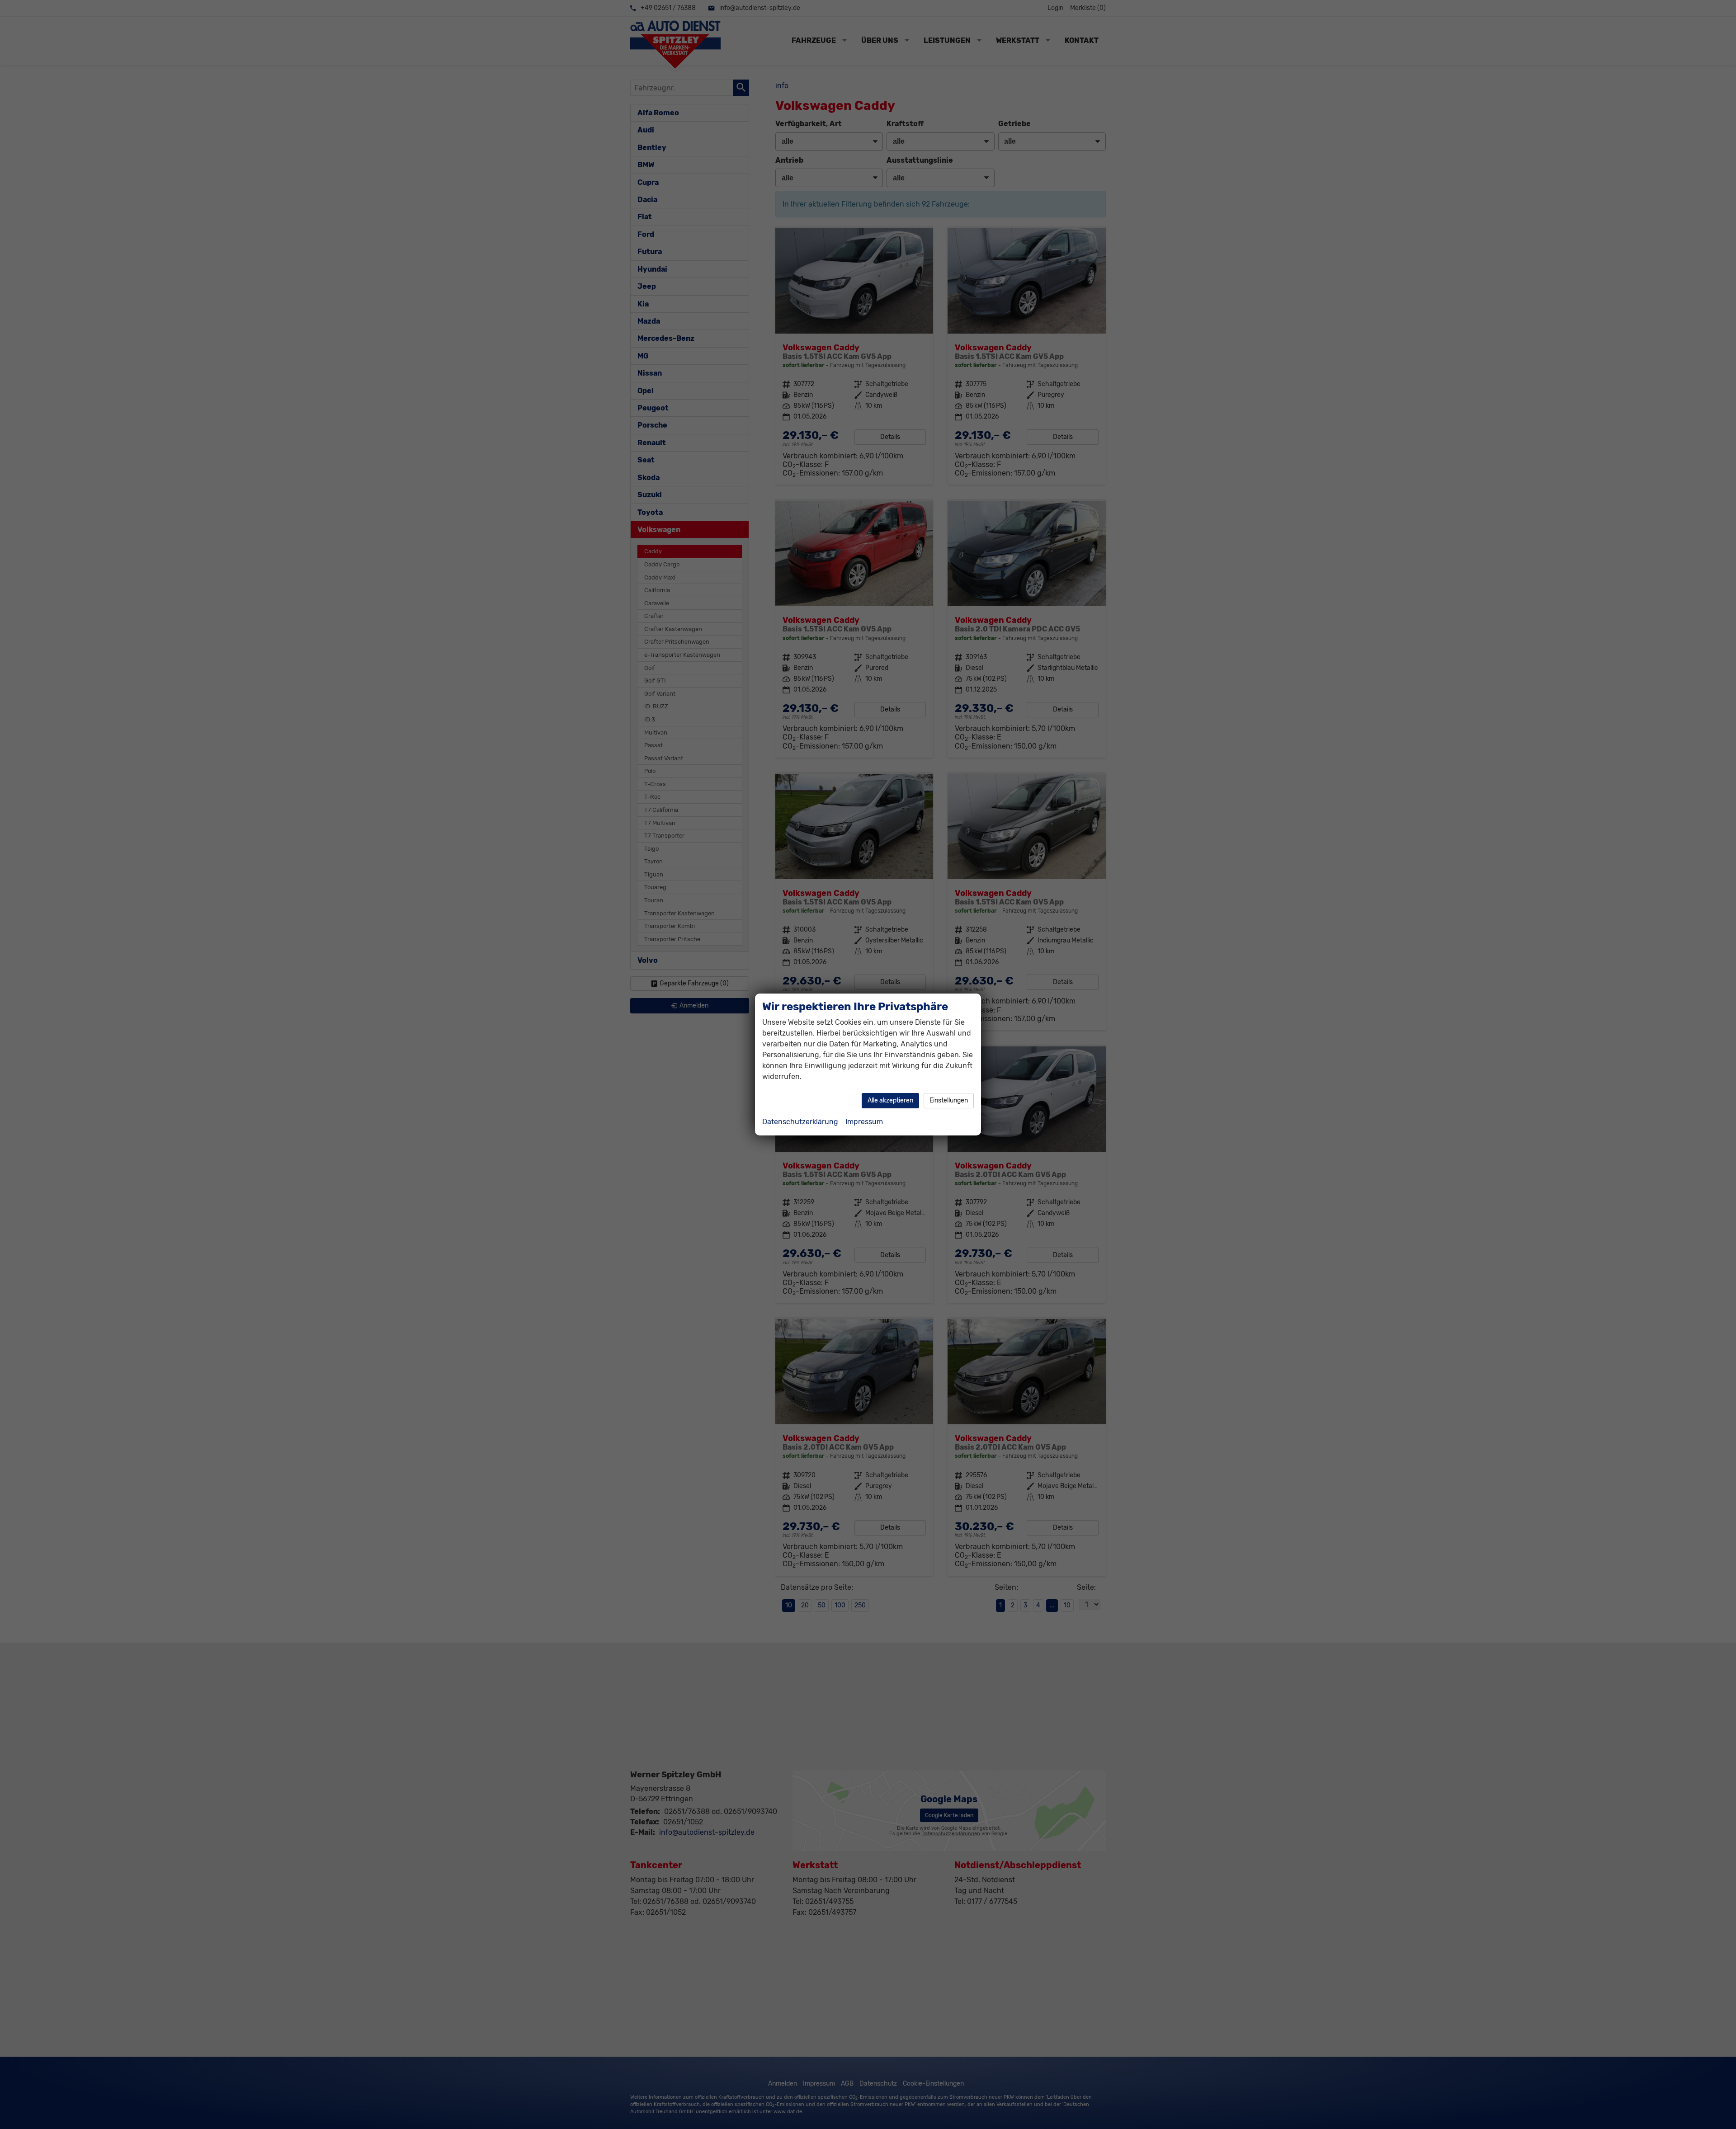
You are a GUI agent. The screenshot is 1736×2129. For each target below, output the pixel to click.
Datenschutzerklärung (800, 1122)
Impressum (864, 1122)
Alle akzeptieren (890, 1100)
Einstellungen (949, 1100)
